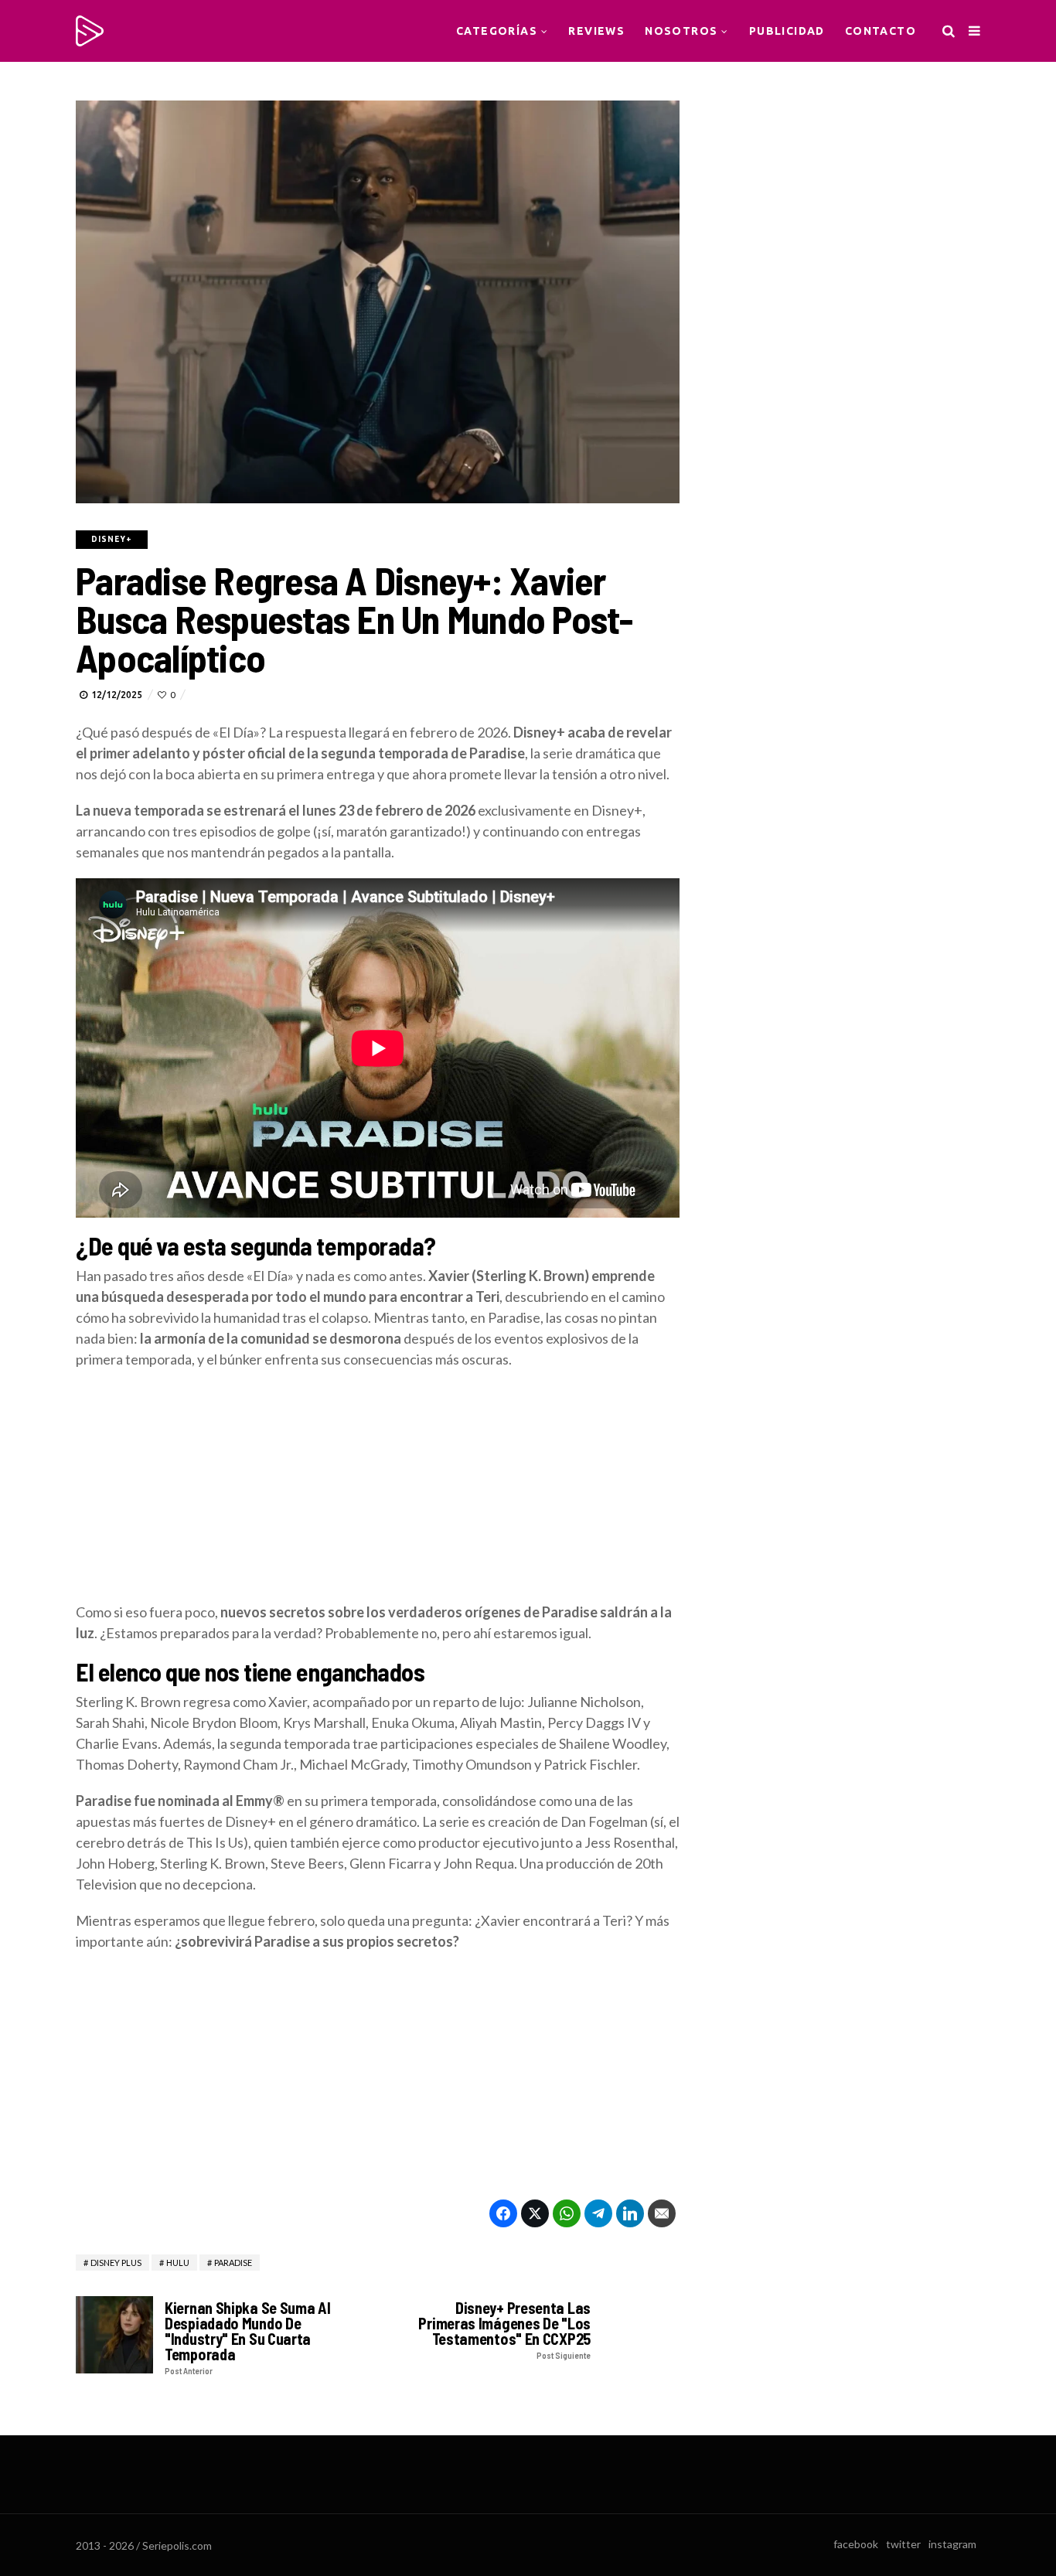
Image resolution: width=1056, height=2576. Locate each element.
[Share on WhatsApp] (567, 2213)
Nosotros (681, 31)
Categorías (497, 31)
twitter (903, 2544)
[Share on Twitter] (535, 2213)
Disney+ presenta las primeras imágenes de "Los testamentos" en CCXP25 (504, 2330)
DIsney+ (112, 539)
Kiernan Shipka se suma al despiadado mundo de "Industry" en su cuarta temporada (248, 2337)
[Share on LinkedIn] (630, 2213)
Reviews (596, 31)
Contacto (881, 31)
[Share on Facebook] (503, 2213)
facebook (856, 2544)
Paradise (233, 2263)
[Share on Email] (662, 2213)
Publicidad (787, 31)
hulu (178, 2263)
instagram (952, 2544)
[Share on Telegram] (598, 2213)
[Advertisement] (378, 1494)
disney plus (116, 2263)
